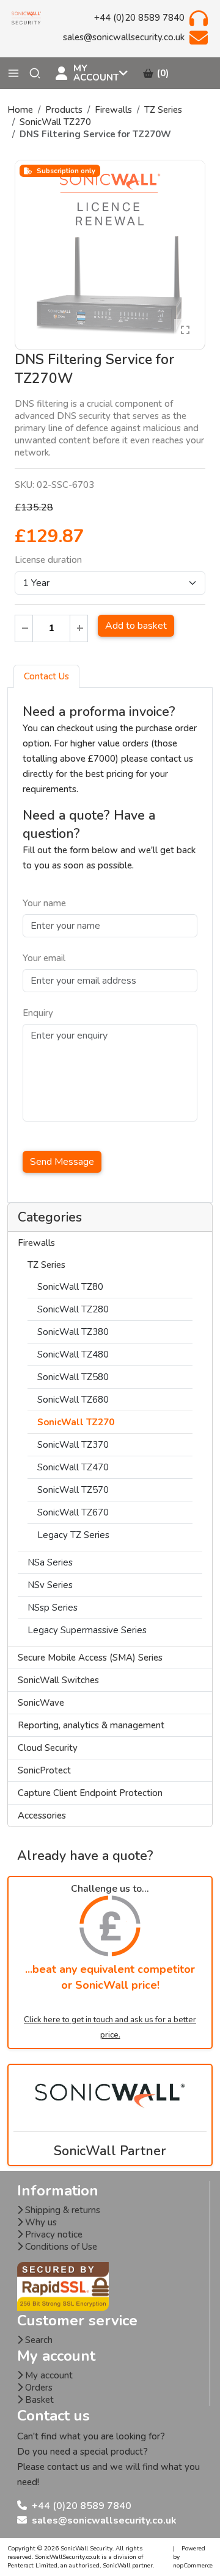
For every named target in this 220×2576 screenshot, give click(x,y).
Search (38, 2340)
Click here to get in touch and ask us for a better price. (110, 2027)
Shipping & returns (61, 2210)
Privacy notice (53, 2234)
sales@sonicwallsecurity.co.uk (104, 2521)
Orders (38, 2388)
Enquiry (38, 1013)
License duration (48, 560)
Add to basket (136, 626)
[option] (110, 255)
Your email (44, 958)
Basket (38, 2400)
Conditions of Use (60, 2247)
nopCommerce (193, 2566)
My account (48, 2375)
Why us (40, 2222)
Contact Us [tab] (46, 676)
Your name (44, 903)
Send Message (62, 1162)
